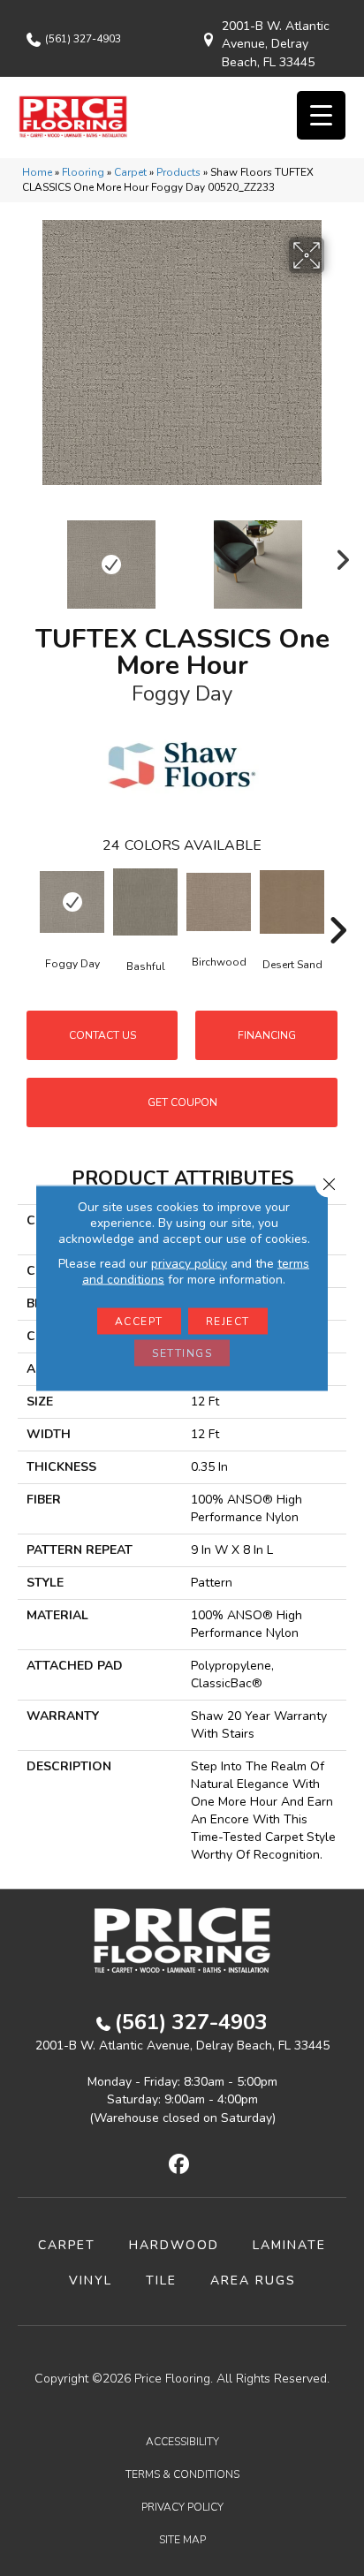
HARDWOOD (174, 2245)
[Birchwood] (219, 902)
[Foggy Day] (72, 902)
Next (337, 556)
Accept (139, 1322)
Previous (27, 556)
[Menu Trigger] (321, 115)
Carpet (130, 172)
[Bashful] (145, 902)
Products (178, 172)
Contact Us (102, 1035)
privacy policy (189, 1264)
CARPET (67, 2245)
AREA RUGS (253, 2281)
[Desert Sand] (292, 902)
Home (37, 172)
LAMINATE (289, 2245)
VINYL (91, 2281)
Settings (182, 1353)
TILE (161, 2281)
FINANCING (267, 1035)
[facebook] (180, 2165)
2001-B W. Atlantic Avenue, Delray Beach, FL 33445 (276, 44)
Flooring (83, 172)
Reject (228, 1322)
